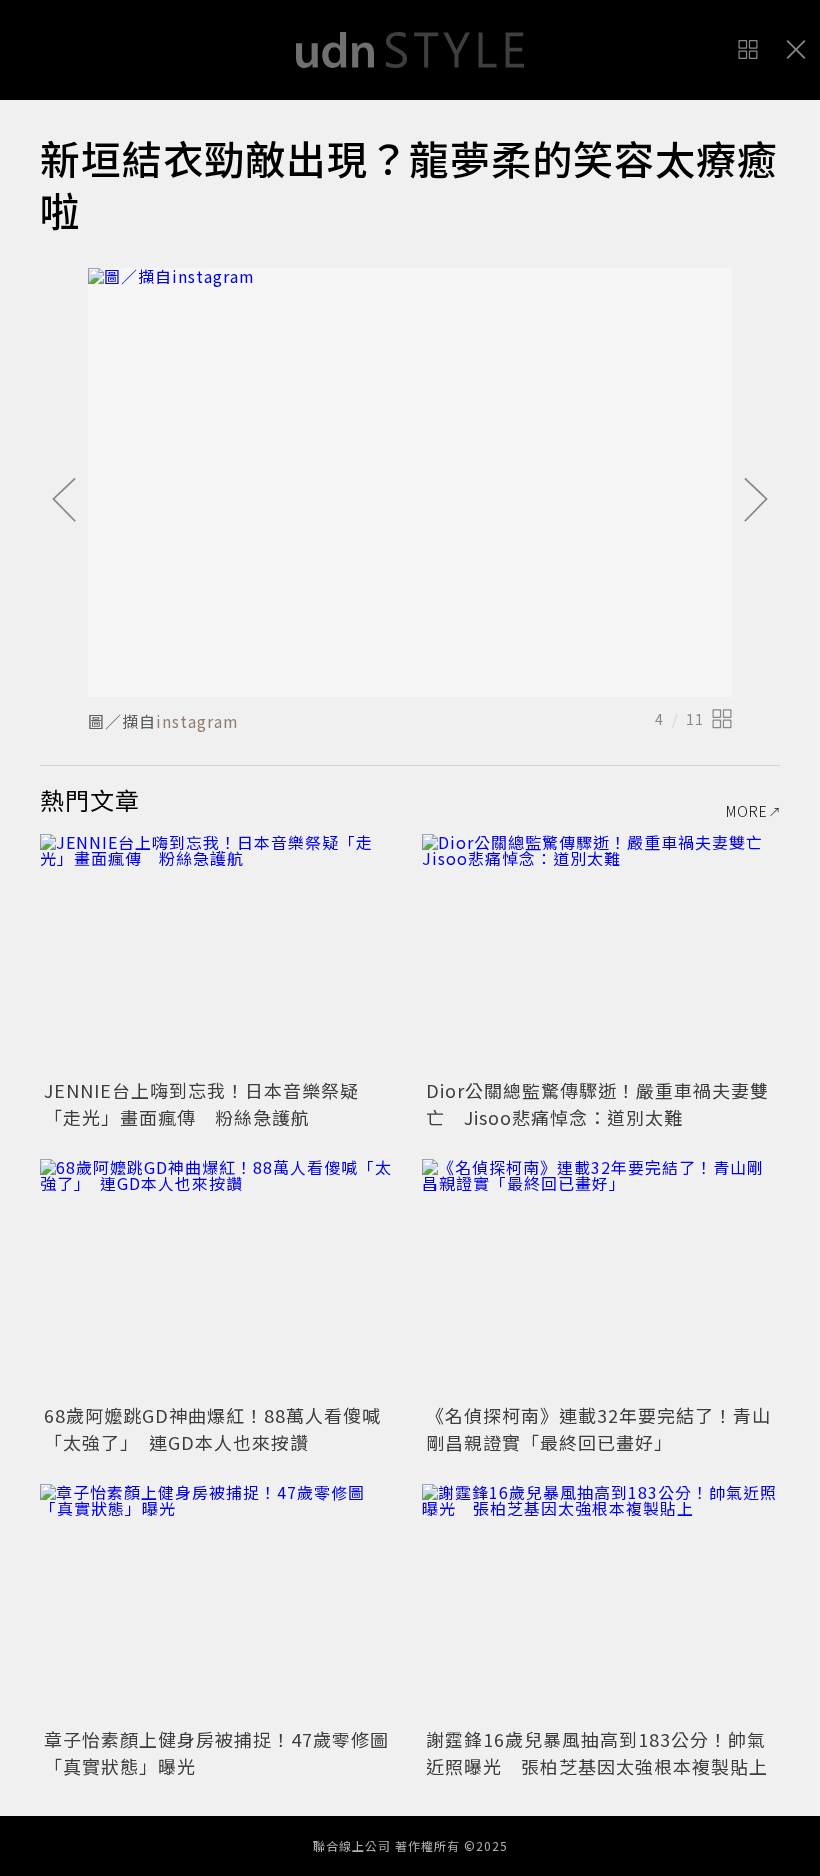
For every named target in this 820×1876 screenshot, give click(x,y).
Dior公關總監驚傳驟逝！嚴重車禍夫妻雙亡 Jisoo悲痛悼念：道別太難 (597, 1103)
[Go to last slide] (64, 501)
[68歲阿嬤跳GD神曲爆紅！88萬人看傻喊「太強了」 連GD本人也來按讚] (219, 1278)
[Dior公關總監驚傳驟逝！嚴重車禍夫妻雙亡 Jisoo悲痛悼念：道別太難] (601, 953)
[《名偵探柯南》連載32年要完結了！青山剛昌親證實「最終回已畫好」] (601, 1278)
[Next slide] (756, 501)
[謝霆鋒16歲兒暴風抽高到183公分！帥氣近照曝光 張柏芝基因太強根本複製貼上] (601, 1603)
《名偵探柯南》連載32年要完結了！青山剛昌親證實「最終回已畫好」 (598, 1428)
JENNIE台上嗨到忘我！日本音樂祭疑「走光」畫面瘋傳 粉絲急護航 (201, 1103)
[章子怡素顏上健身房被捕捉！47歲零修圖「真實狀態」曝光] (219, 1603)
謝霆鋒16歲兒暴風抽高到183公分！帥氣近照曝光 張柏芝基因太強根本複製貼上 (597, 1752)
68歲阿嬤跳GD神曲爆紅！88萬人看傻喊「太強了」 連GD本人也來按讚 (212, 1428)
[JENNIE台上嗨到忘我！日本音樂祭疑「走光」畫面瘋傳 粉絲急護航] (219, 953)
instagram (197, 721)
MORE (747, 811)
